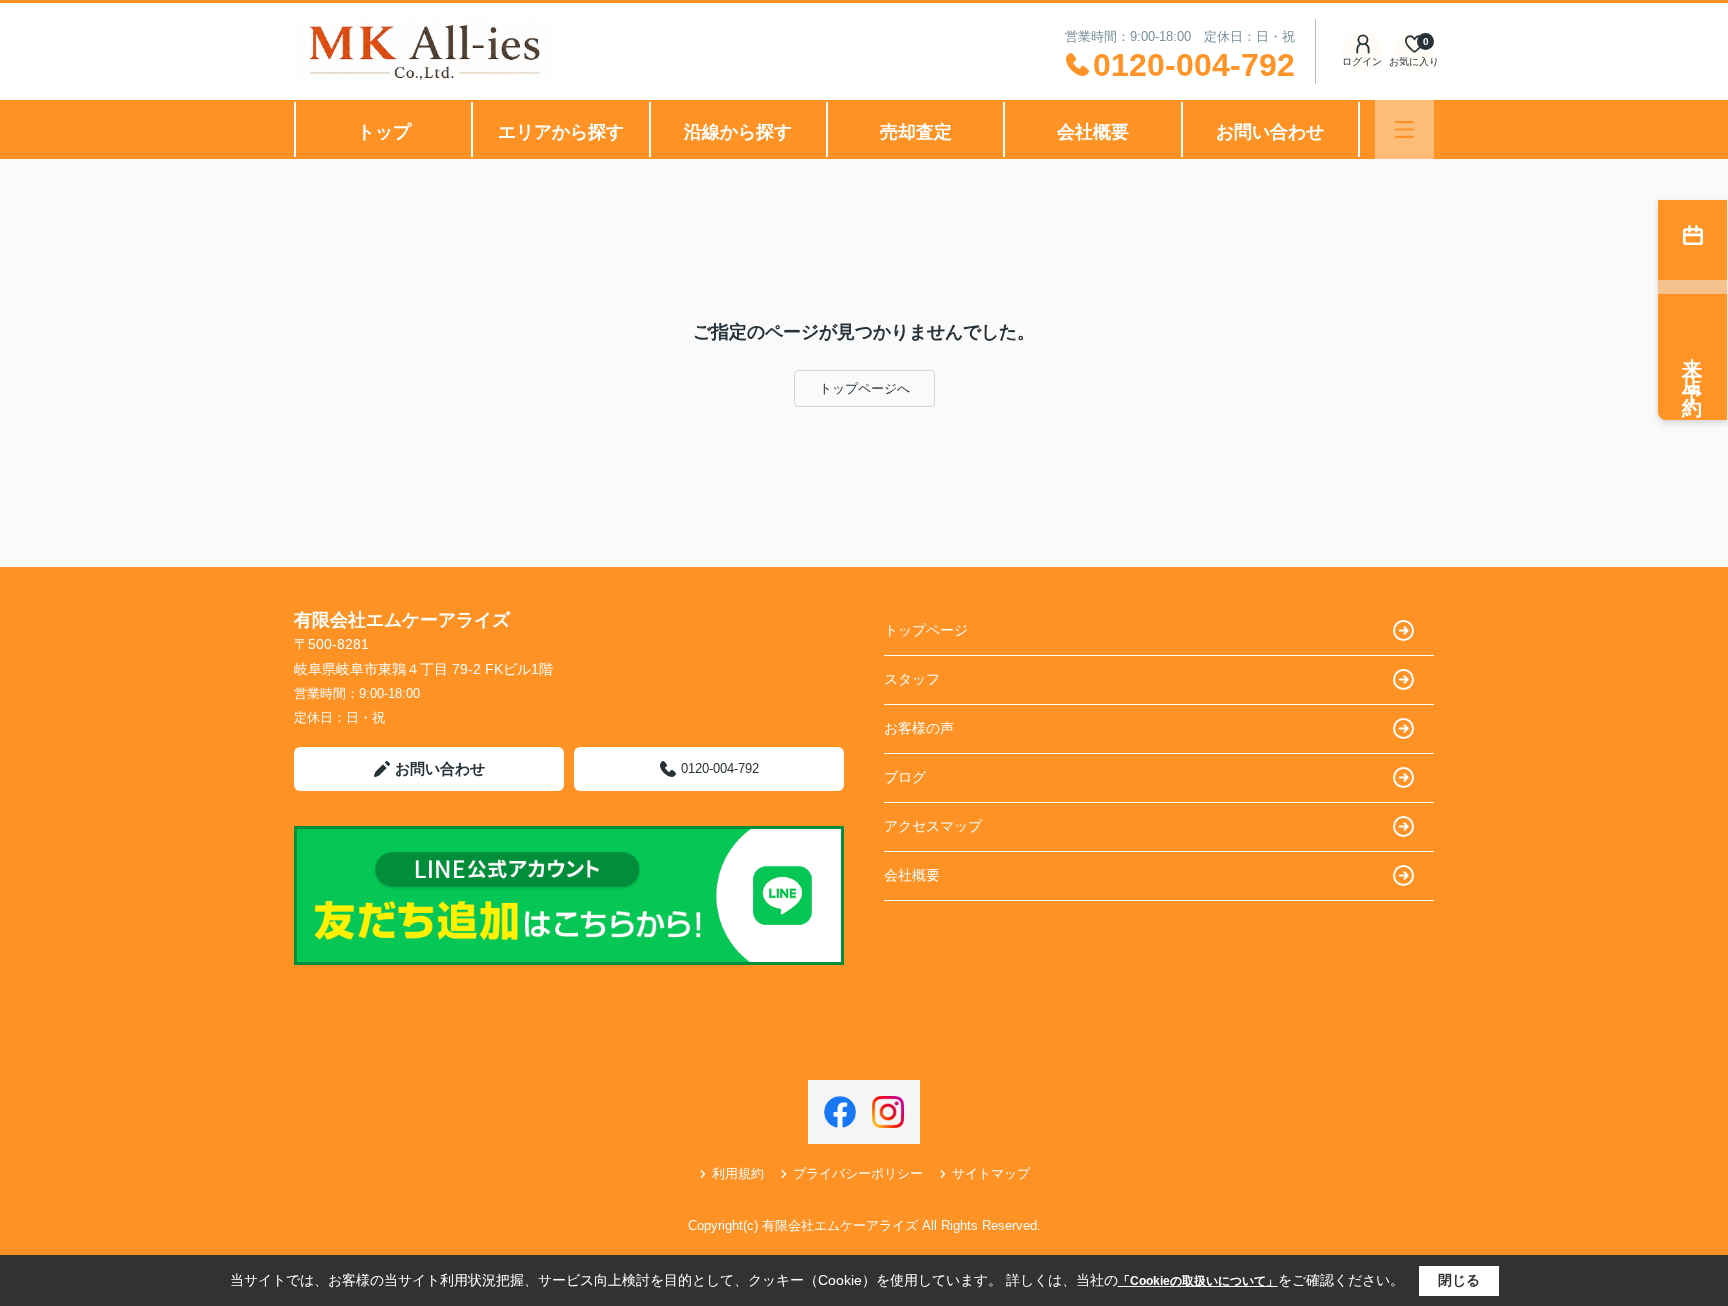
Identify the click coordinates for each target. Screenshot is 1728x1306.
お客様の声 (919, 728)
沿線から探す (738, 132)
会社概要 (1093, 132)
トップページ (926, 630)
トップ (384, 132)
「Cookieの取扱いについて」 (1198, 1281)
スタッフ (912, 679)
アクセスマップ (933, 826)
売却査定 (916, 132)
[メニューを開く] (1404, 129)
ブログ (905, 777)
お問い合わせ (1270, 132)
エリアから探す (561, 132)
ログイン (1362, 61)
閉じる (1459, 1280)
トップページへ (864, 388)
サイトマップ (991, 1173)
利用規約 (738, 1173)
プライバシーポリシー (858, 1173)
